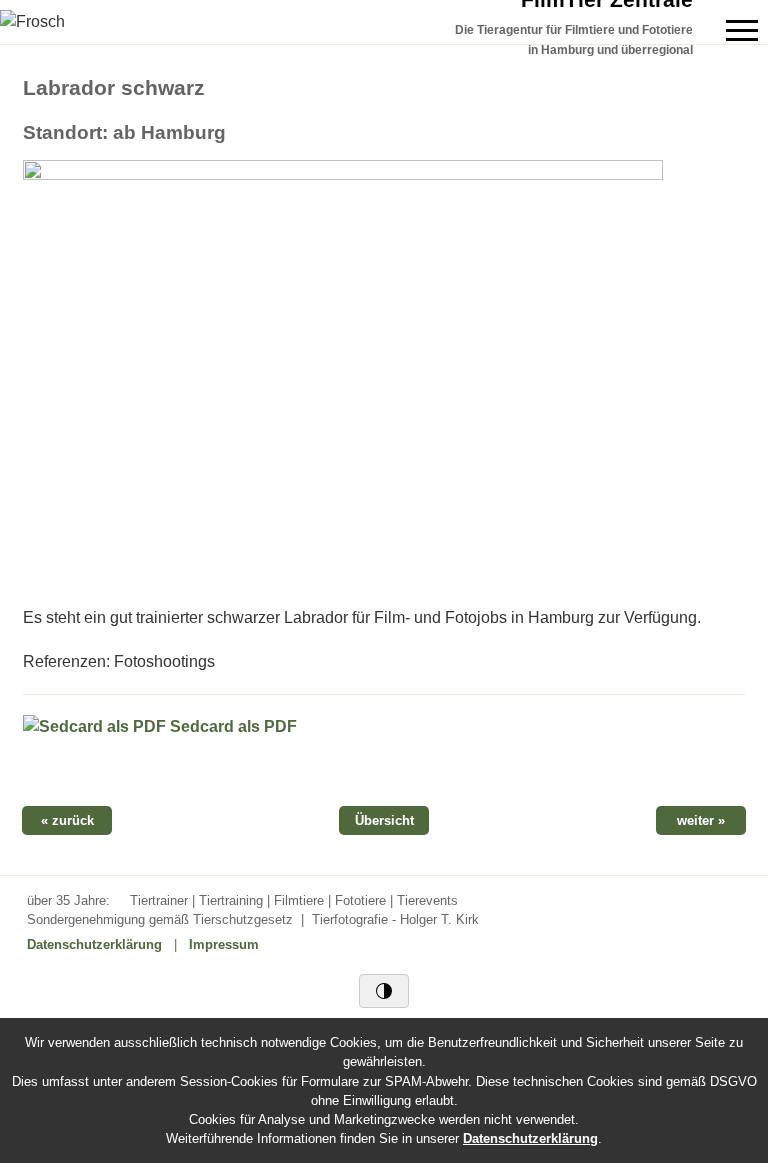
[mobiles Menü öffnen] (742, 30)
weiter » (701, 820)
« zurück (67, 820)
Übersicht (384, 820)
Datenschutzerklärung (94, 944)
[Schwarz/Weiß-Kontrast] (384, 991)
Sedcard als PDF (231, 726)
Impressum (224, 944)
